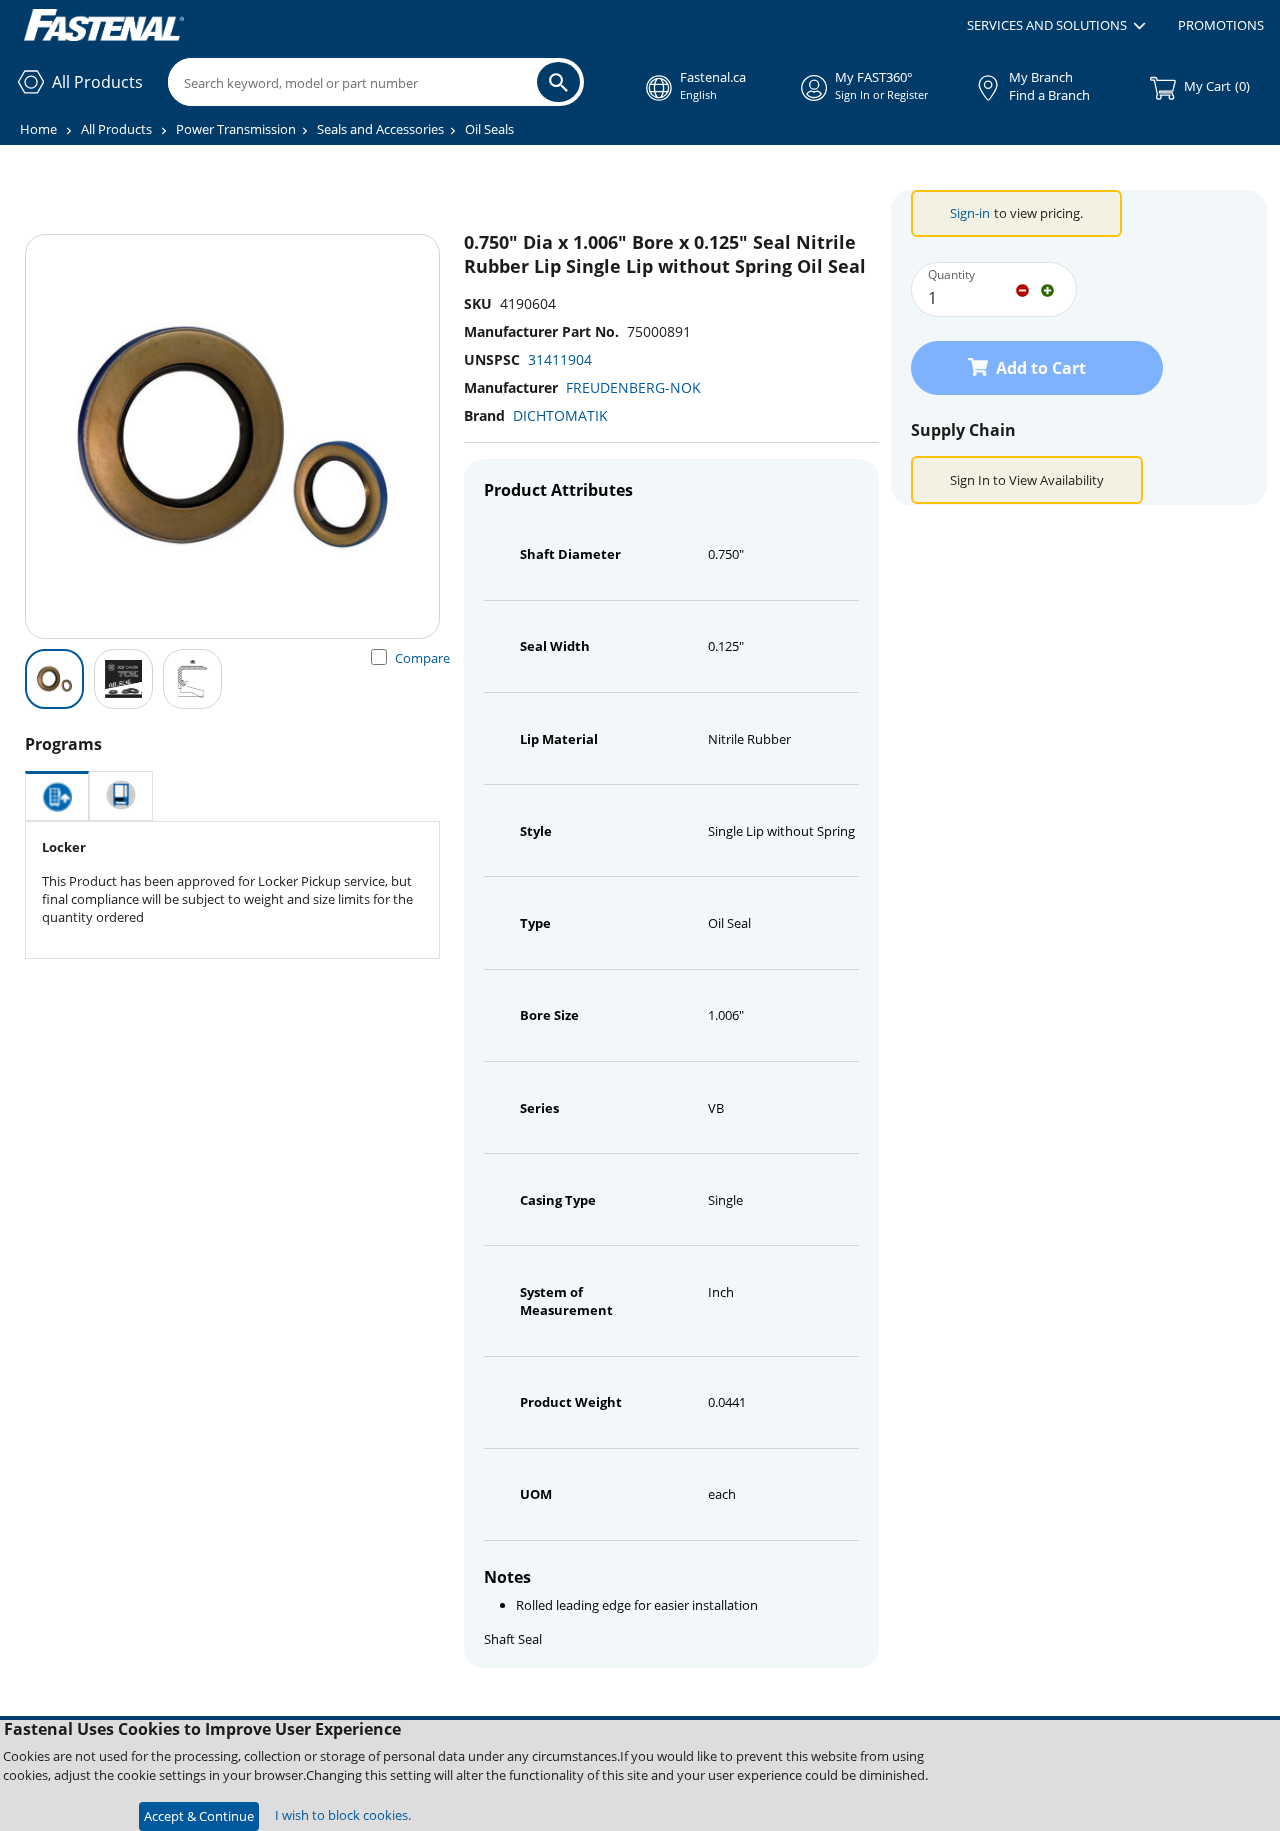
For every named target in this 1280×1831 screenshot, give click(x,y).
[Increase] (1047, 289)
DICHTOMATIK (560, 415)
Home (38, 129)
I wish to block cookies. (343, 1815)
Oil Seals (489, 129)
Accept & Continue (199, 1816)
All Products (116, 129)
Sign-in (970, 213)
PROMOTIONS (1221, 25)
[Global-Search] (558, 82)
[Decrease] (1022, 289)
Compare (422, 658)
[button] (1056, 26)
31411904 (560, 359)
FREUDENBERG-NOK (633, 387)
